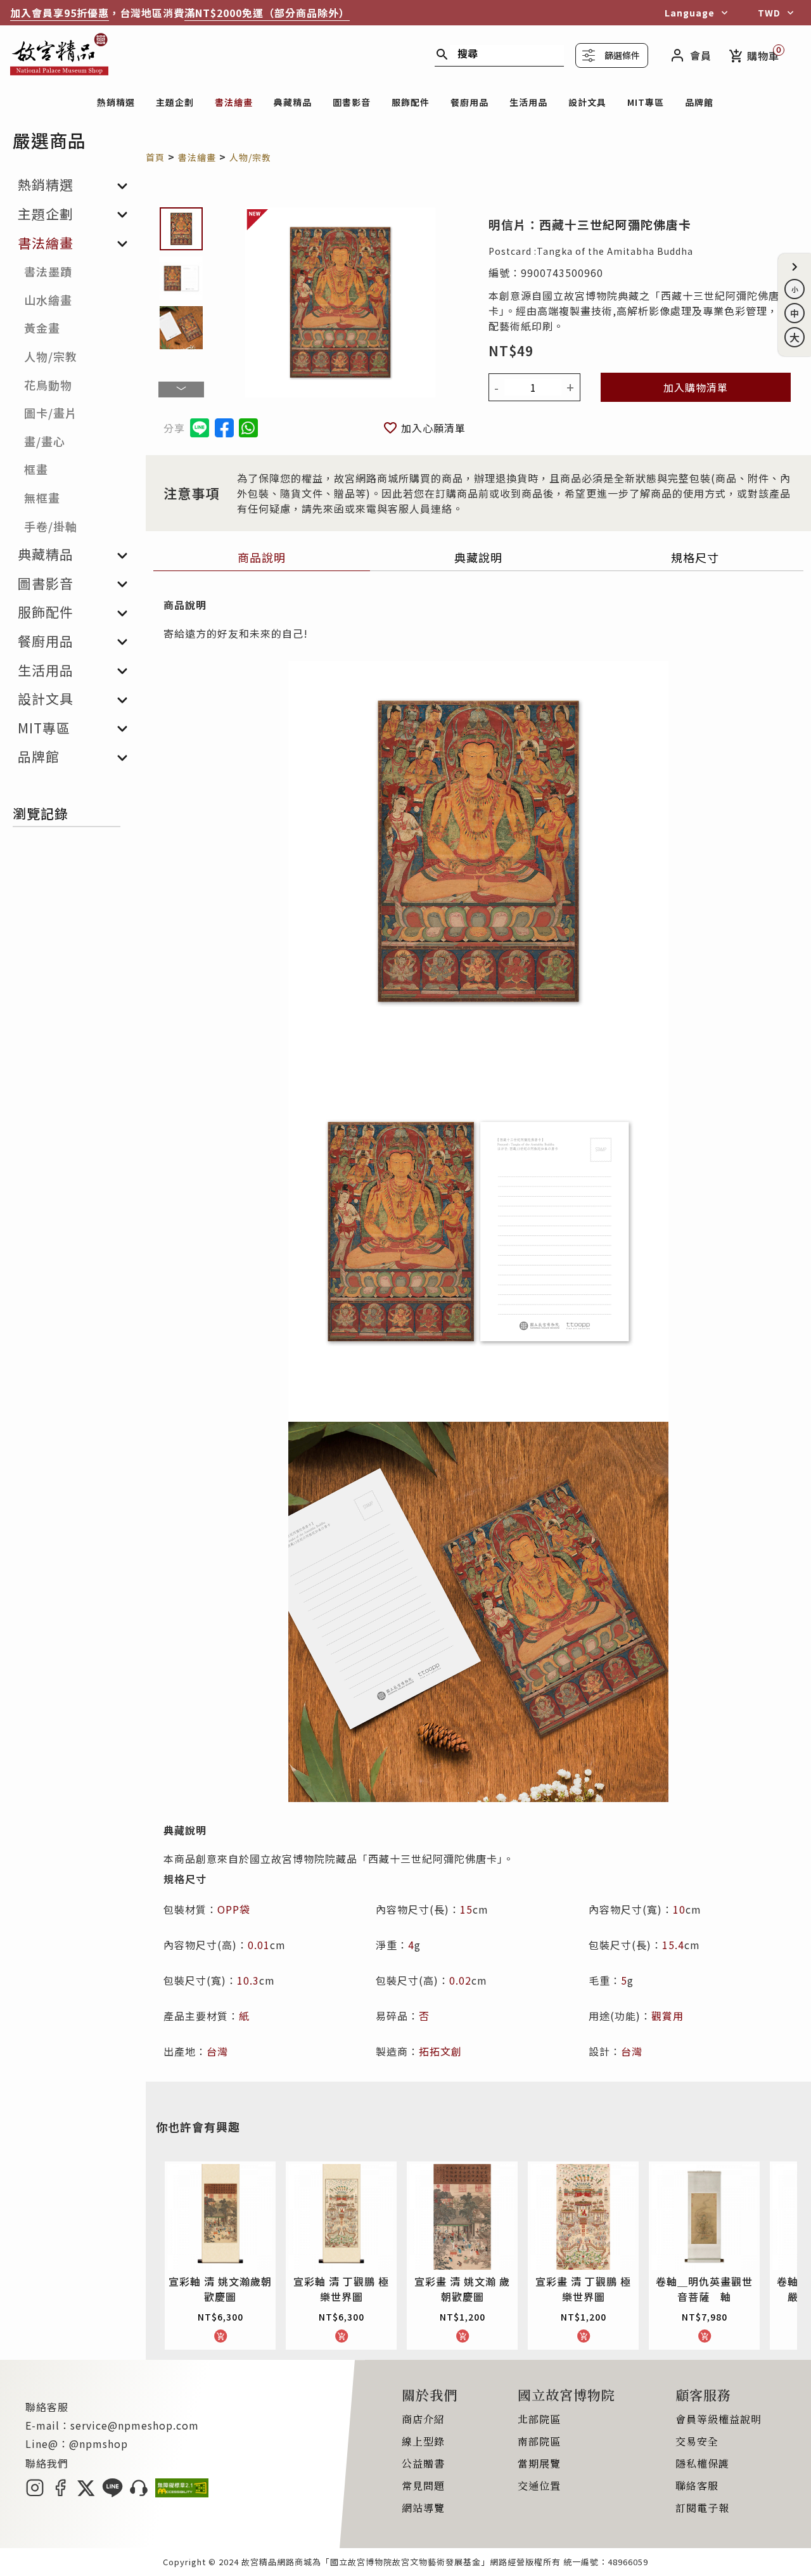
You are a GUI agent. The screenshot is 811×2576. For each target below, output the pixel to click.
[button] (795, 267)
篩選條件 (622, 55)
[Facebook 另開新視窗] (60, 2493)
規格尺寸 (695, 557)
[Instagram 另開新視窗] (35, 2493)
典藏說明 (478, 557)
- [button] (497, 387)
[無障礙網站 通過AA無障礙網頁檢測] (182, 2493)
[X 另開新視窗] (86, 2493)
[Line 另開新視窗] (112, 2493)
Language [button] (690, 13)
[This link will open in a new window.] (224, 428)
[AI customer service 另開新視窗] (139, 2493)
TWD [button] (769, 13)
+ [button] (571, 387)
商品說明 (262, 557)
